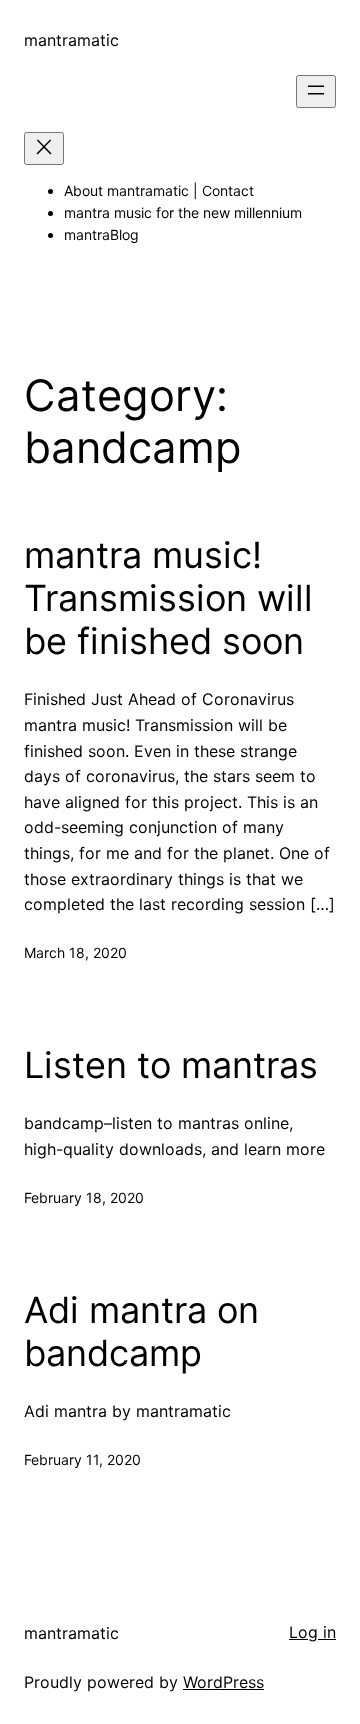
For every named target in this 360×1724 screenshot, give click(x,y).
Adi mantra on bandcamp (141, 1332)
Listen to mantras (171, 1065)
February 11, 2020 (82, 1459)
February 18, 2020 (84, 1197)
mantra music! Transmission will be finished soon (168, 598)
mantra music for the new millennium (183, 212)
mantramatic (71, 40)
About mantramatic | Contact (159, 190)
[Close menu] (44, 148)
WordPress (223, 1682)
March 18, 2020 (75, 952)
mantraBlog (101, 234)
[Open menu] (316, 91)
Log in (312, 1632)
